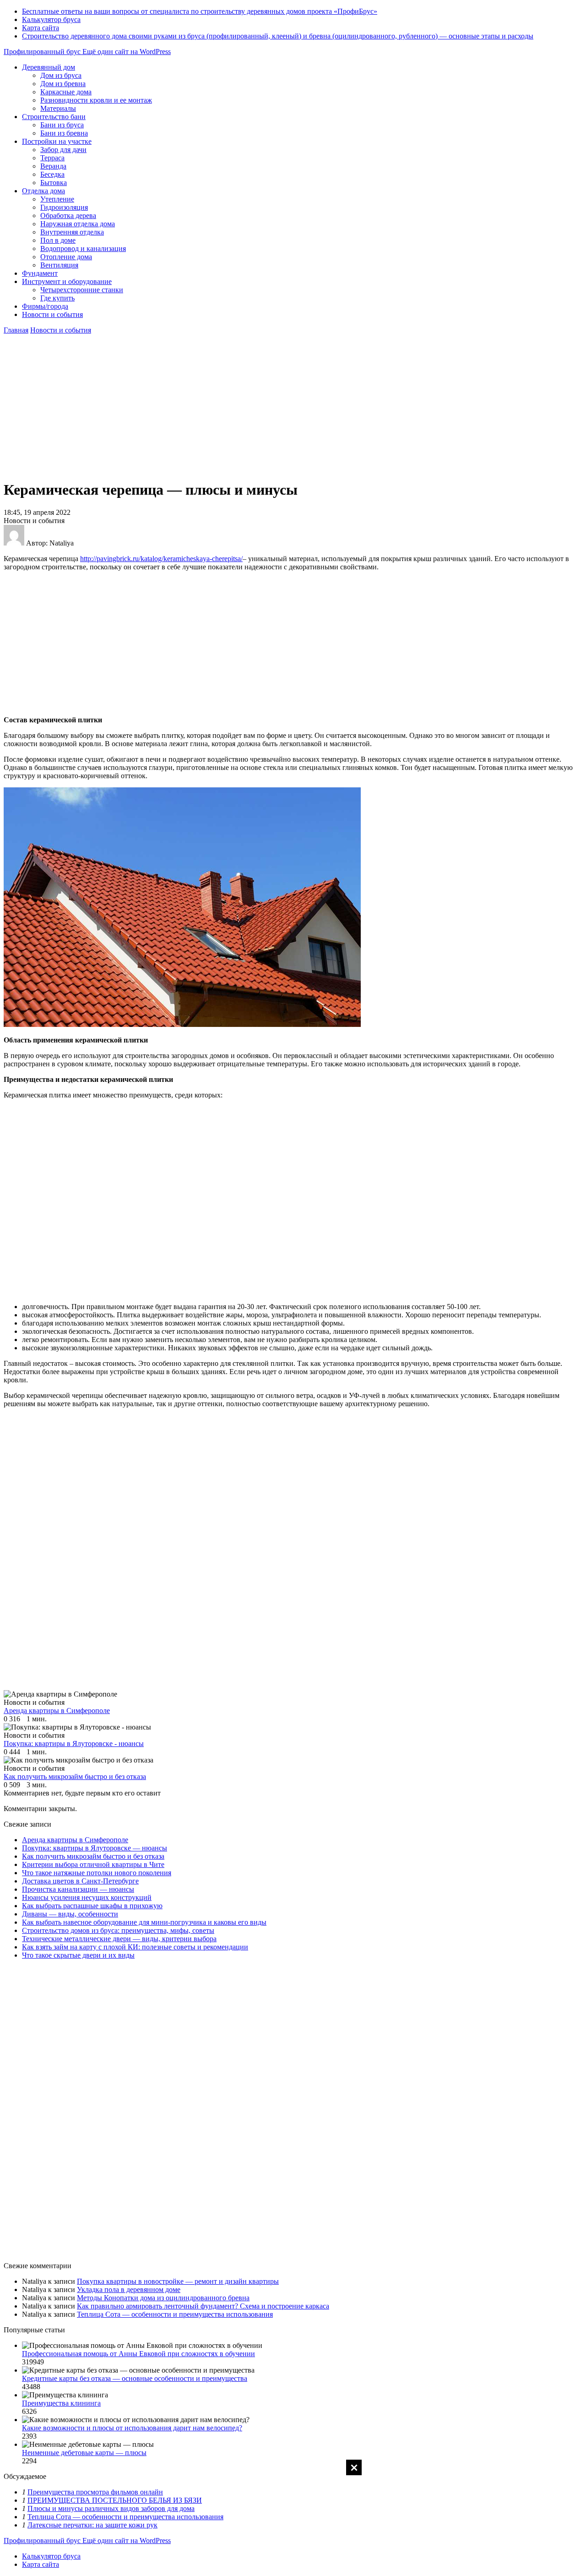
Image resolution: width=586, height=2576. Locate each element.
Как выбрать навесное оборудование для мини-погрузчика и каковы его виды (144, 1922)
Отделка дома (43, 191)
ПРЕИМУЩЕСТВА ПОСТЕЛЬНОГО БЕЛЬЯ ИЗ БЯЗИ (115, 2500)
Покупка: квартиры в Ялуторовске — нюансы (95, 1848)
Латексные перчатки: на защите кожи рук (92, 2525)
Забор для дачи (63, 150)
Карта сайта (41, 28)
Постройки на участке (57, 141)
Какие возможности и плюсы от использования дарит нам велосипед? (132, 2428)
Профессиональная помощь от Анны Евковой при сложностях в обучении (138, 2354)
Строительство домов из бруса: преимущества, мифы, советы (118, 1930)
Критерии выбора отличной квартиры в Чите (93, 1864)
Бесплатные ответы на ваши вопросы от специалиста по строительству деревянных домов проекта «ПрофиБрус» (200, 11)
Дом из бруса (61, 75)
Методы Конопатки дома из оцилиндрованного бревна (163, 2298)
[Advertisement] (293, 2517)
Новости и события (52, 314)
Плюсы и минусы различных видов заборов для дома (111, 2508)
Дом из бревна (63, 84)
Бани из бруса (62, 125)
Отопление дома (66, 257)
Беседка (52, 174)
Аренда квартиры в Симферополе (75, 1840)
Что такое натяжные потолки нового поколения (97, 1873)
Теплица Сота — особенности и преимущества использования (175, 2314)
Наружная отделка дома (78, 224)
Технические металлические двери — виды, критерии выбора (119, 1939)
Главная (16, 330)
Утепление (57, 199)
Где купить (57, 298)
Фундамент (40, 273)
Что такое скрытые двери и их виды (78, 1955)
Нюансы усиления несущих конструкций (87, 1897)
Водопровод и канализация (83, 248)
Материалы (58, 108)
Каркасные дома (66, 92)
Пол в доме (58, 240)
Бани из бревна (64, 133)
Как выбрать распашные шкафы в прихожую (92, 1906)
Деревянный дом (49, 67)
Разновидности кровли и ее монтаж (96, 100)
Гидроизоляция (64, 207)
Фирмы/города (45, 306)
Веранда (53, 166)
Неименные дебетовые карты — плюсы (84, 2453)
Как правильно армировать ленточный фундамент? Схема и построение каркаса (203, 2306)
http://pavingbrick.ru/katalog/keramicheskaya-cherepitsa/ (161, 559)
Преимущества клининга (61, 2403)
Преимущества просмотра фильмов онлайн (95, 2492)
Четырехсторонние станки (82, 290)
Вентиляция (59, 265)
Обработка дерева (68, 216)
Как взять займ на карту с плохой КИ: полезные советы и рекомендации (135, 1947)
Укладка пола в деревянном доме (129, 2289)
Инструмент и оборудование (67, 281)
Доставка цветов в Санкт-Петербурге (80, 1881)
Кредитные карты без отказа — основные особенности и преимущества (135, 2378)
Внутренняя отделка (72, 232)
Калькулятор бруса (51, 19)
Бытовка (54, 183)
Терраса (52, 158)
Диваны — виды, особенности (70, 1914)
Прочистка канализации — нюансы (78, 1889)
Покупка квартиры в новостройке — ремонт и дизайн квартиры (178, 2281)
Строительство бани (54, 117)
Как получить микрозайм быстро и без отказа (93, 1856)
